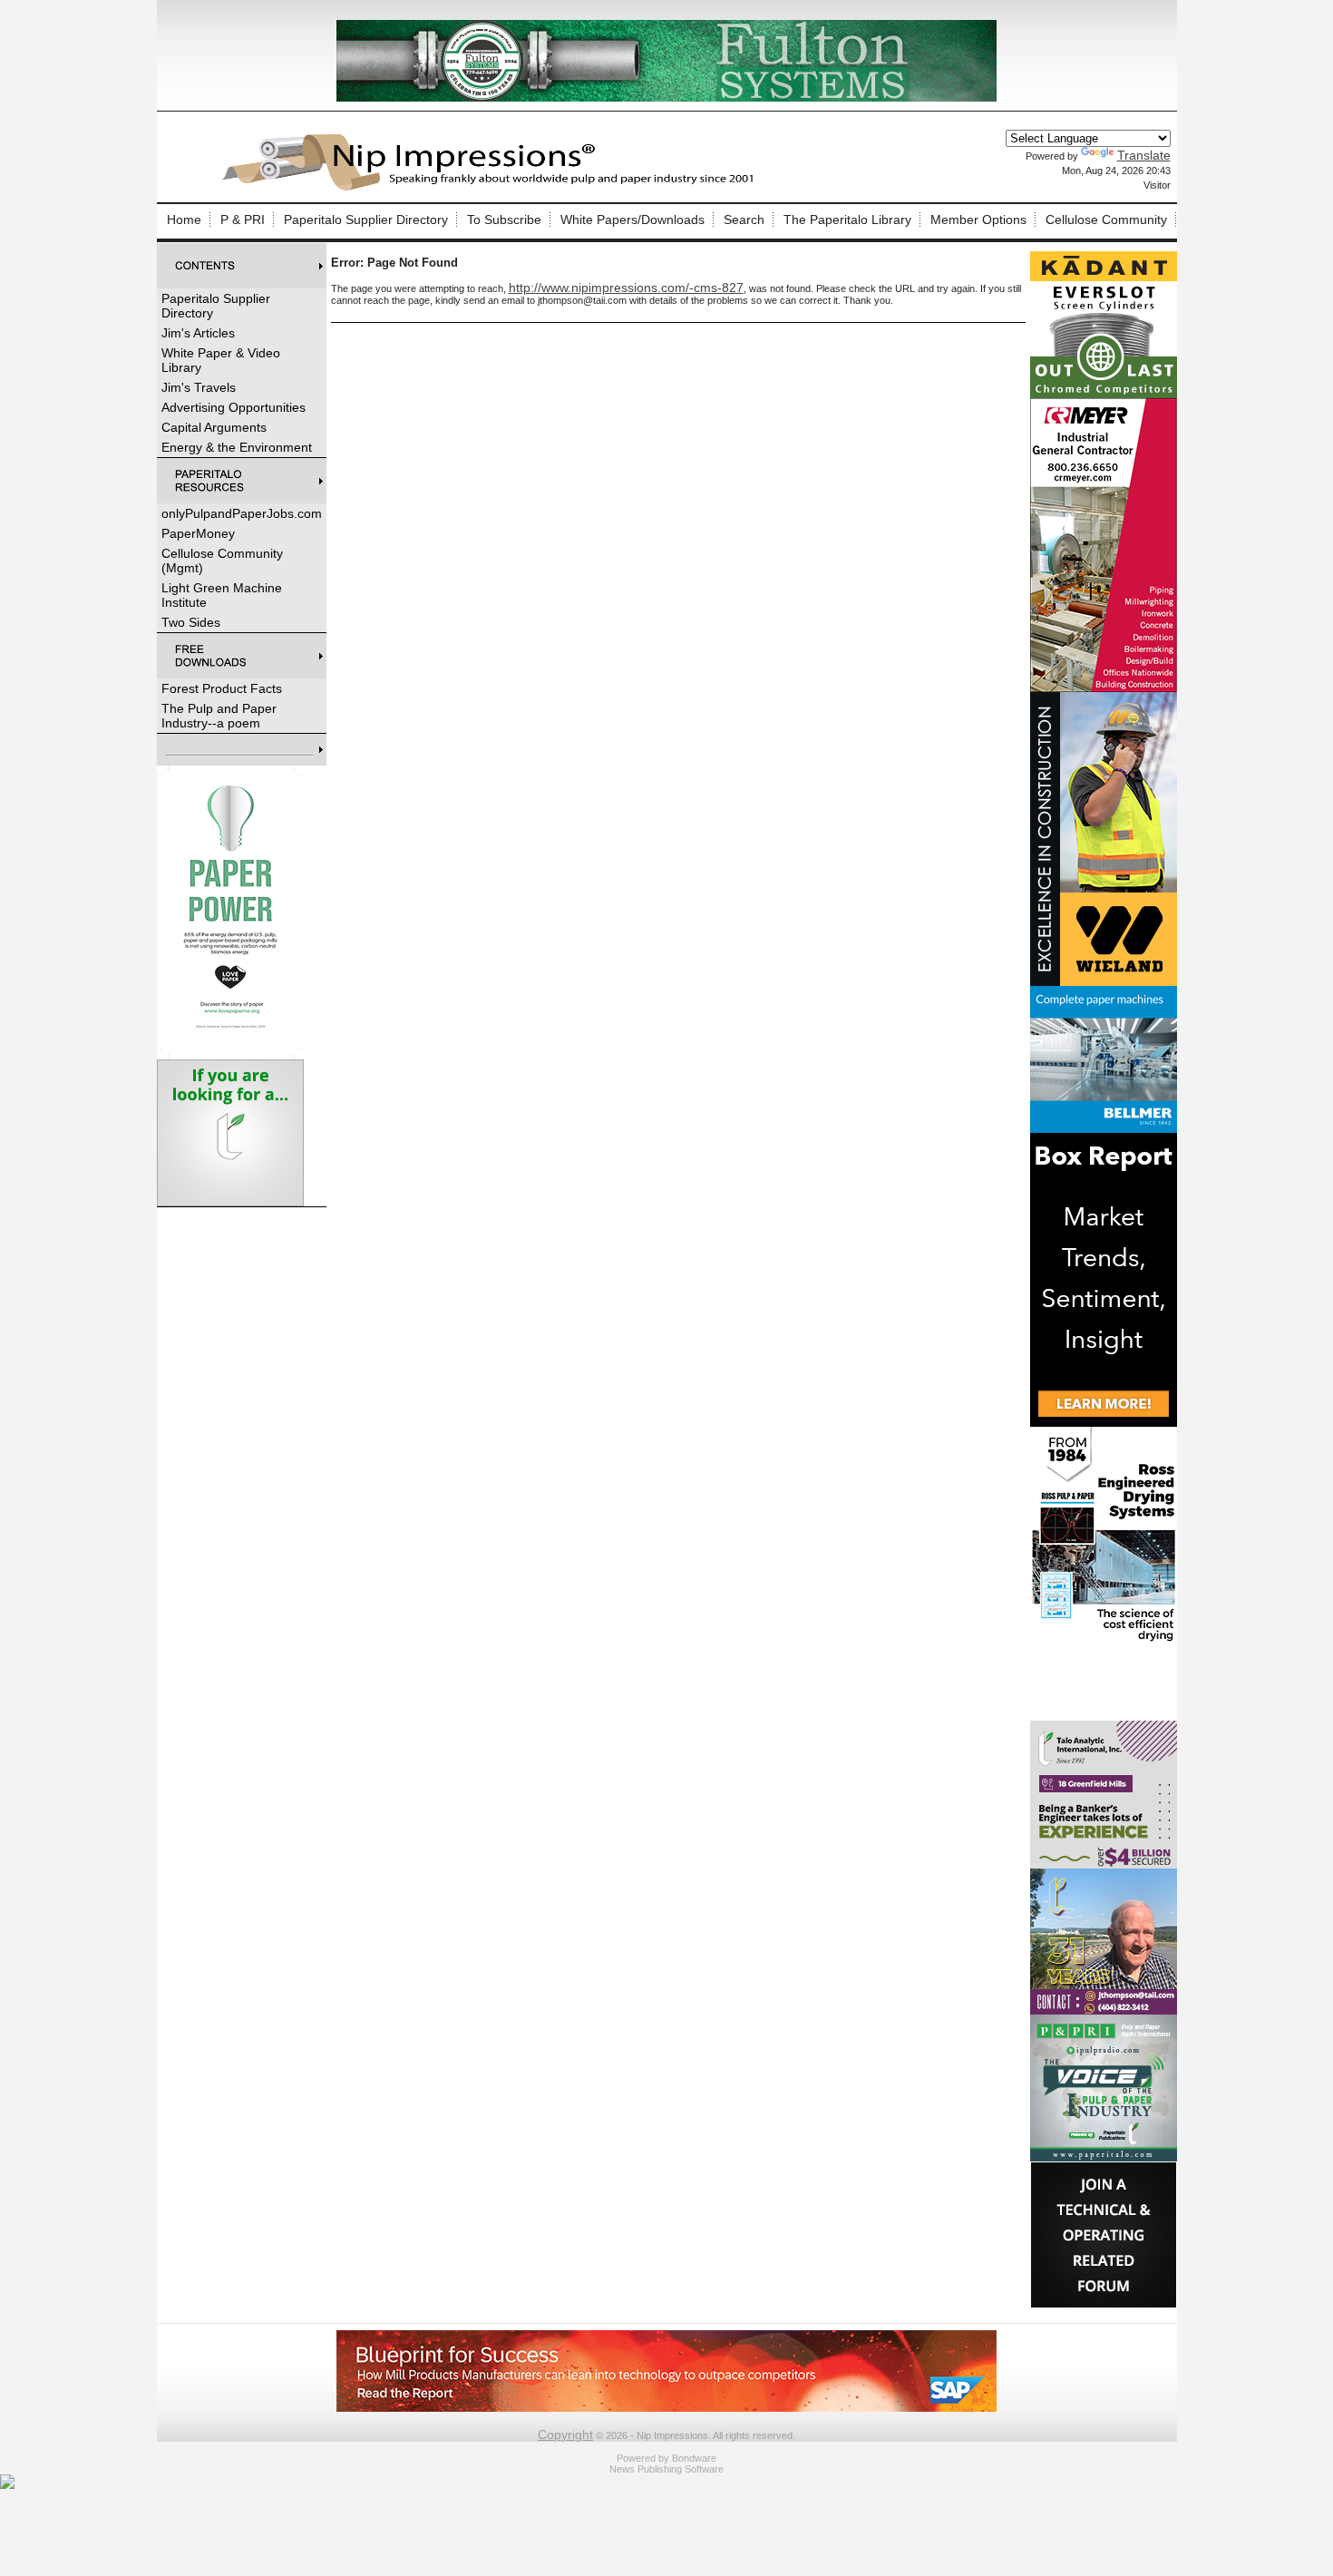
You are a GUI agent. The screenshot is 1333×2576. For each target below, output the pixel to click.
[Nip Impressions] (492, 188)
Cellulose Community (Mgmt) (222, 561)
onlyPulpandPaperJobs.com (242, 513)
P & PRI (243, 220)
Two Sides (191, 622)
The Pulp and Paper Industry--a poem (219, 716)
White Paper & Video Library (221, 360)
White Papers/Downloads (632, 220)
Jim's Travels (199, 387)
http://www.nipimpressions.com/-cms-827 (626, 288)
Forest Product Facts (222, 688)
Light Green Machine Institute (222, 595)
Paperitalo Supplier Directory (366, 220)
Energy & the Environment (237, 447)
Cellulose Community (1106, 220)
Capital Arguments (214, 427)
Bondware (694, 2458)
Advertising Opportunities (234, 407)
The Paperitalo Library (847, 220)
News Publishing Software (666, 2469)
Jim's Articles (198, 333)
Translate (1144, 155)
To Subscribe (504, 220)
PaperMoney (198, 533)
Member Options (978, 220)
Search (744, 220)
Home (184, 220)
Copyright (565, 2435)
